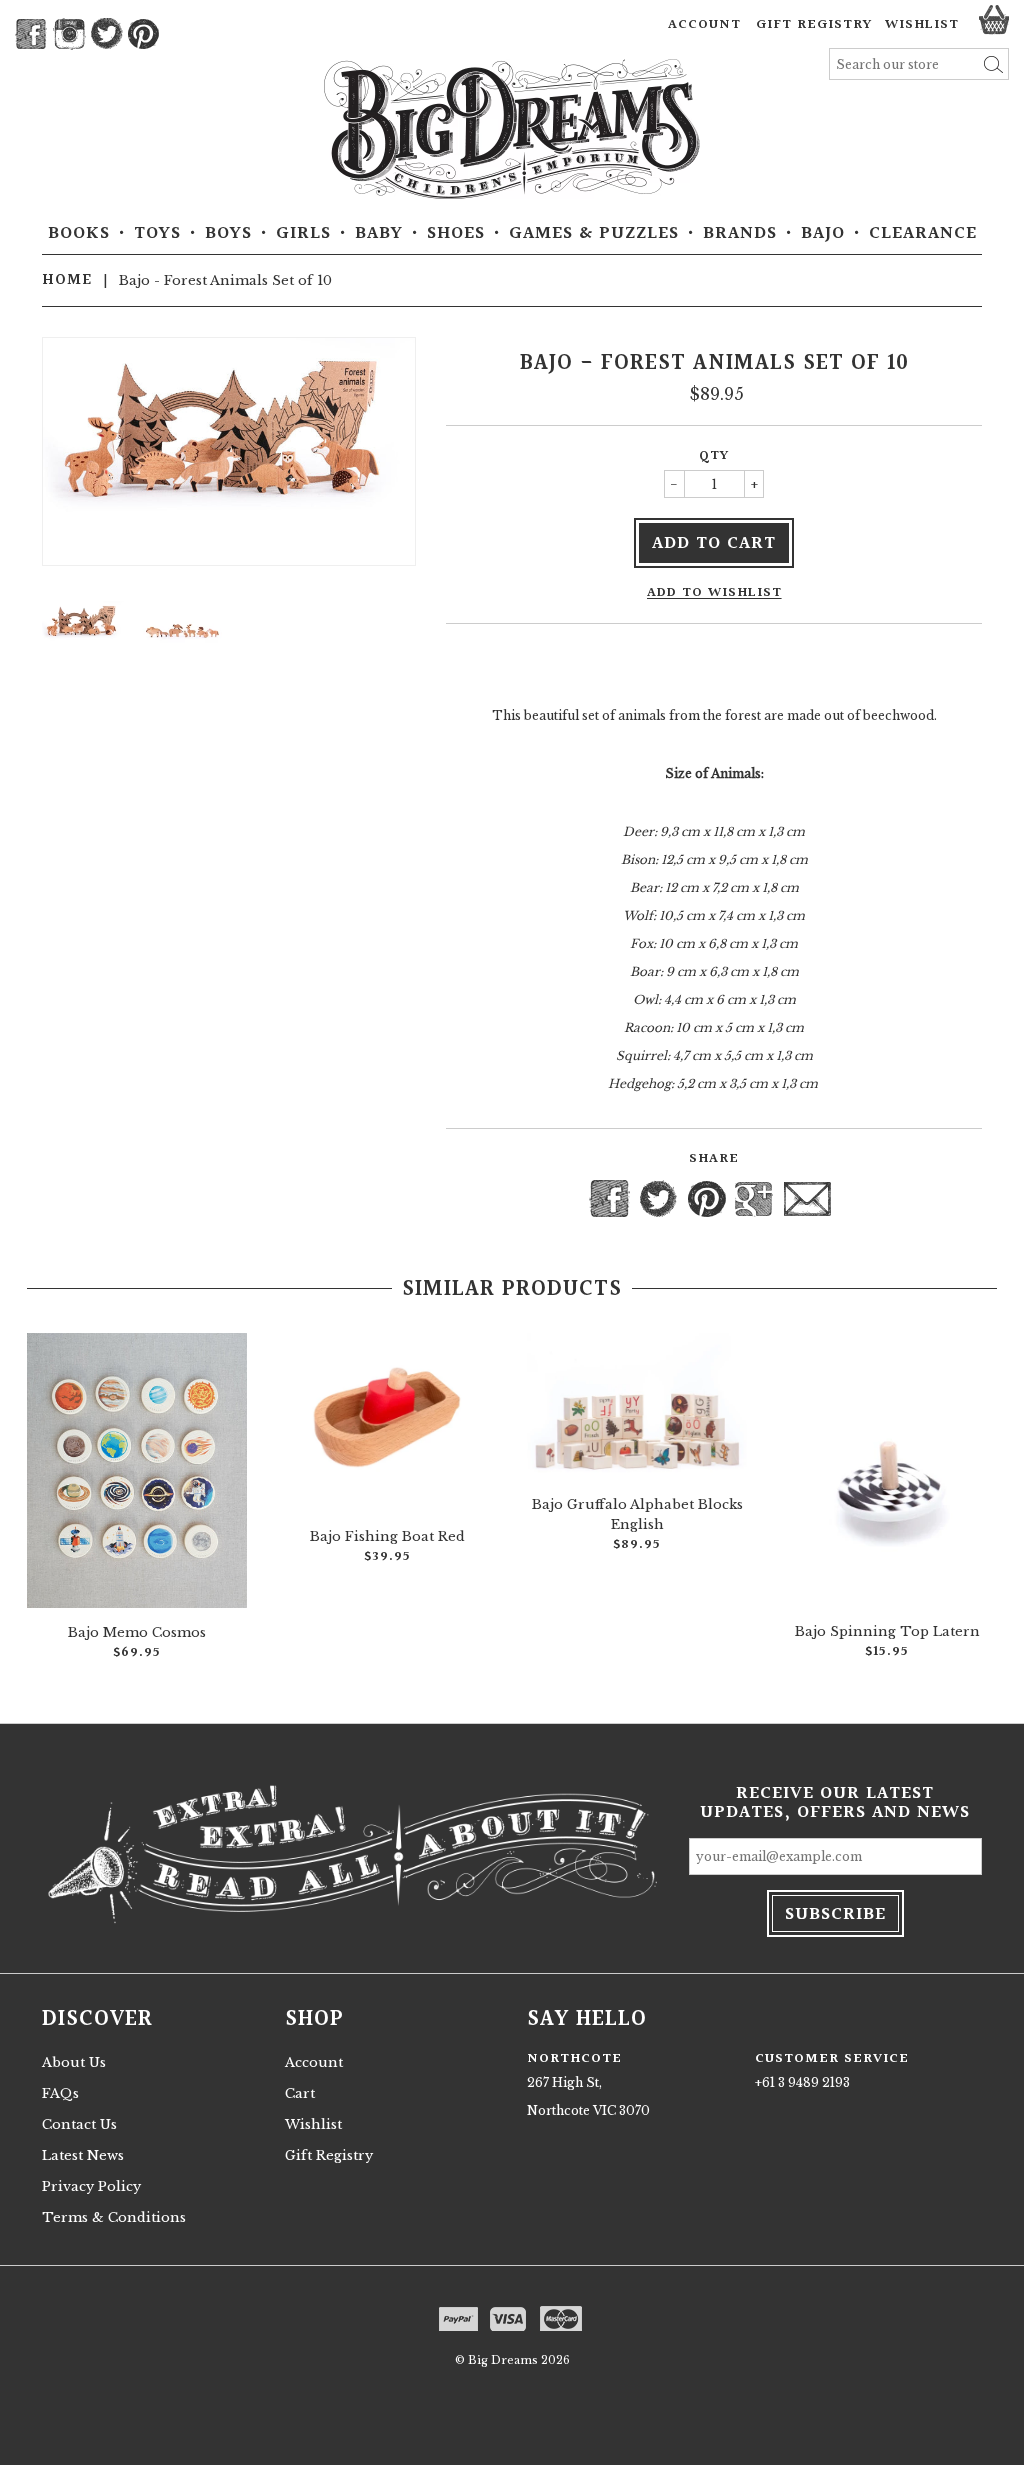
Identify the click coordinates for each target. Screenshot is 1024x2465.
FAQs (60, 2093)
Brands (740, 234)
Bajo (823, 234)
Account (704, 25)
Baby (379, 234)
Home (67, 280)
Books (79, 234)
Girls (303, 234)
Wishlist (313, 2124)
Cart (300, 2093)
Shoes (456, 234)
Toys (157, 234)
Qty (714, 456)
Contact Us (79, 2124)
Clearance (923, 234)
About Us (74, 2062)
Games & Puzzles (594, 234)
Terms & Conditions (114, 2217)
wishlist (922, 25)
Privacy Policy (91, 2186)
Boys (228, 234)
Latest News (83, 2155)
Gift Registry (814, 25)
